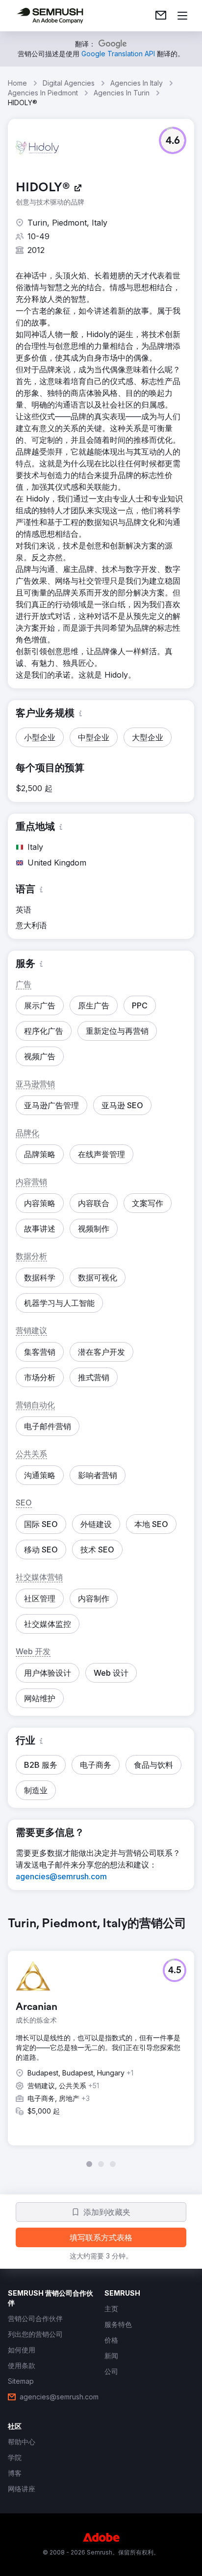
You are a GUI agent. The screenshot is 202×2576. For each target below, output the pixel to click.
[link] (161, 16)
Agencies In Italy (137, 83)
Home (17, 83)
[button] (173, 140)
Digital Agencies (69, 83)
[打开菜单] (182, 16)
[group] (101, 2042)
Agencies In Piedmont (43, 93)
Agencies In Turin (122, 93)
